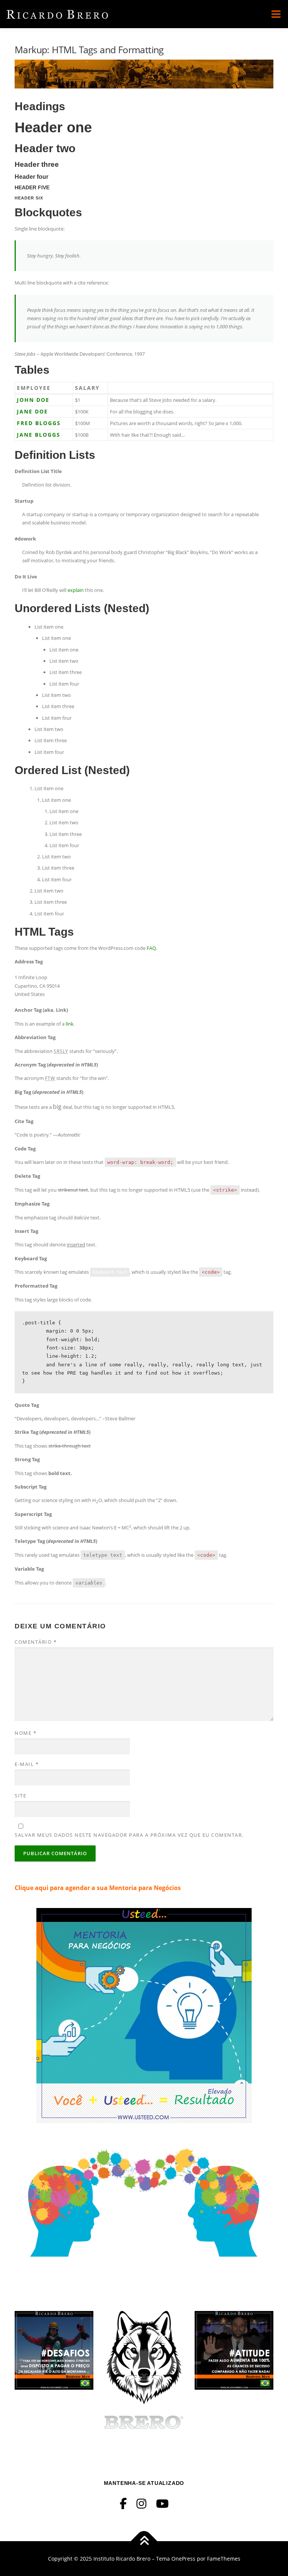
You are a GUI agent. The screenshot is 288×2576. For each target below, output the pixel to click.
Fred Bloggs (39, 423)
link (70, 1024)
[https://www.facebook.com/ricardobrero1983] (123, 2503)
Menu (276, 14)
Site (20, 1796)
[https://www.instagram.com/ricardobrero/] (141, 2503)
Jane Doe (32, 411)
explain (76, 590)
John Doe (33, 400)
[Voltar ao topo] (144, 2541)
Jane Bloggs (39, 435)
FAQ (151, 948)
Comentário (36, 1642)
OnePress (183, 2559)
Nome (25, 1733)
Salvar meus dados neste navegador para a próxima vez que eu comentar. (129, 1835)
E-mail (27, 1764)
